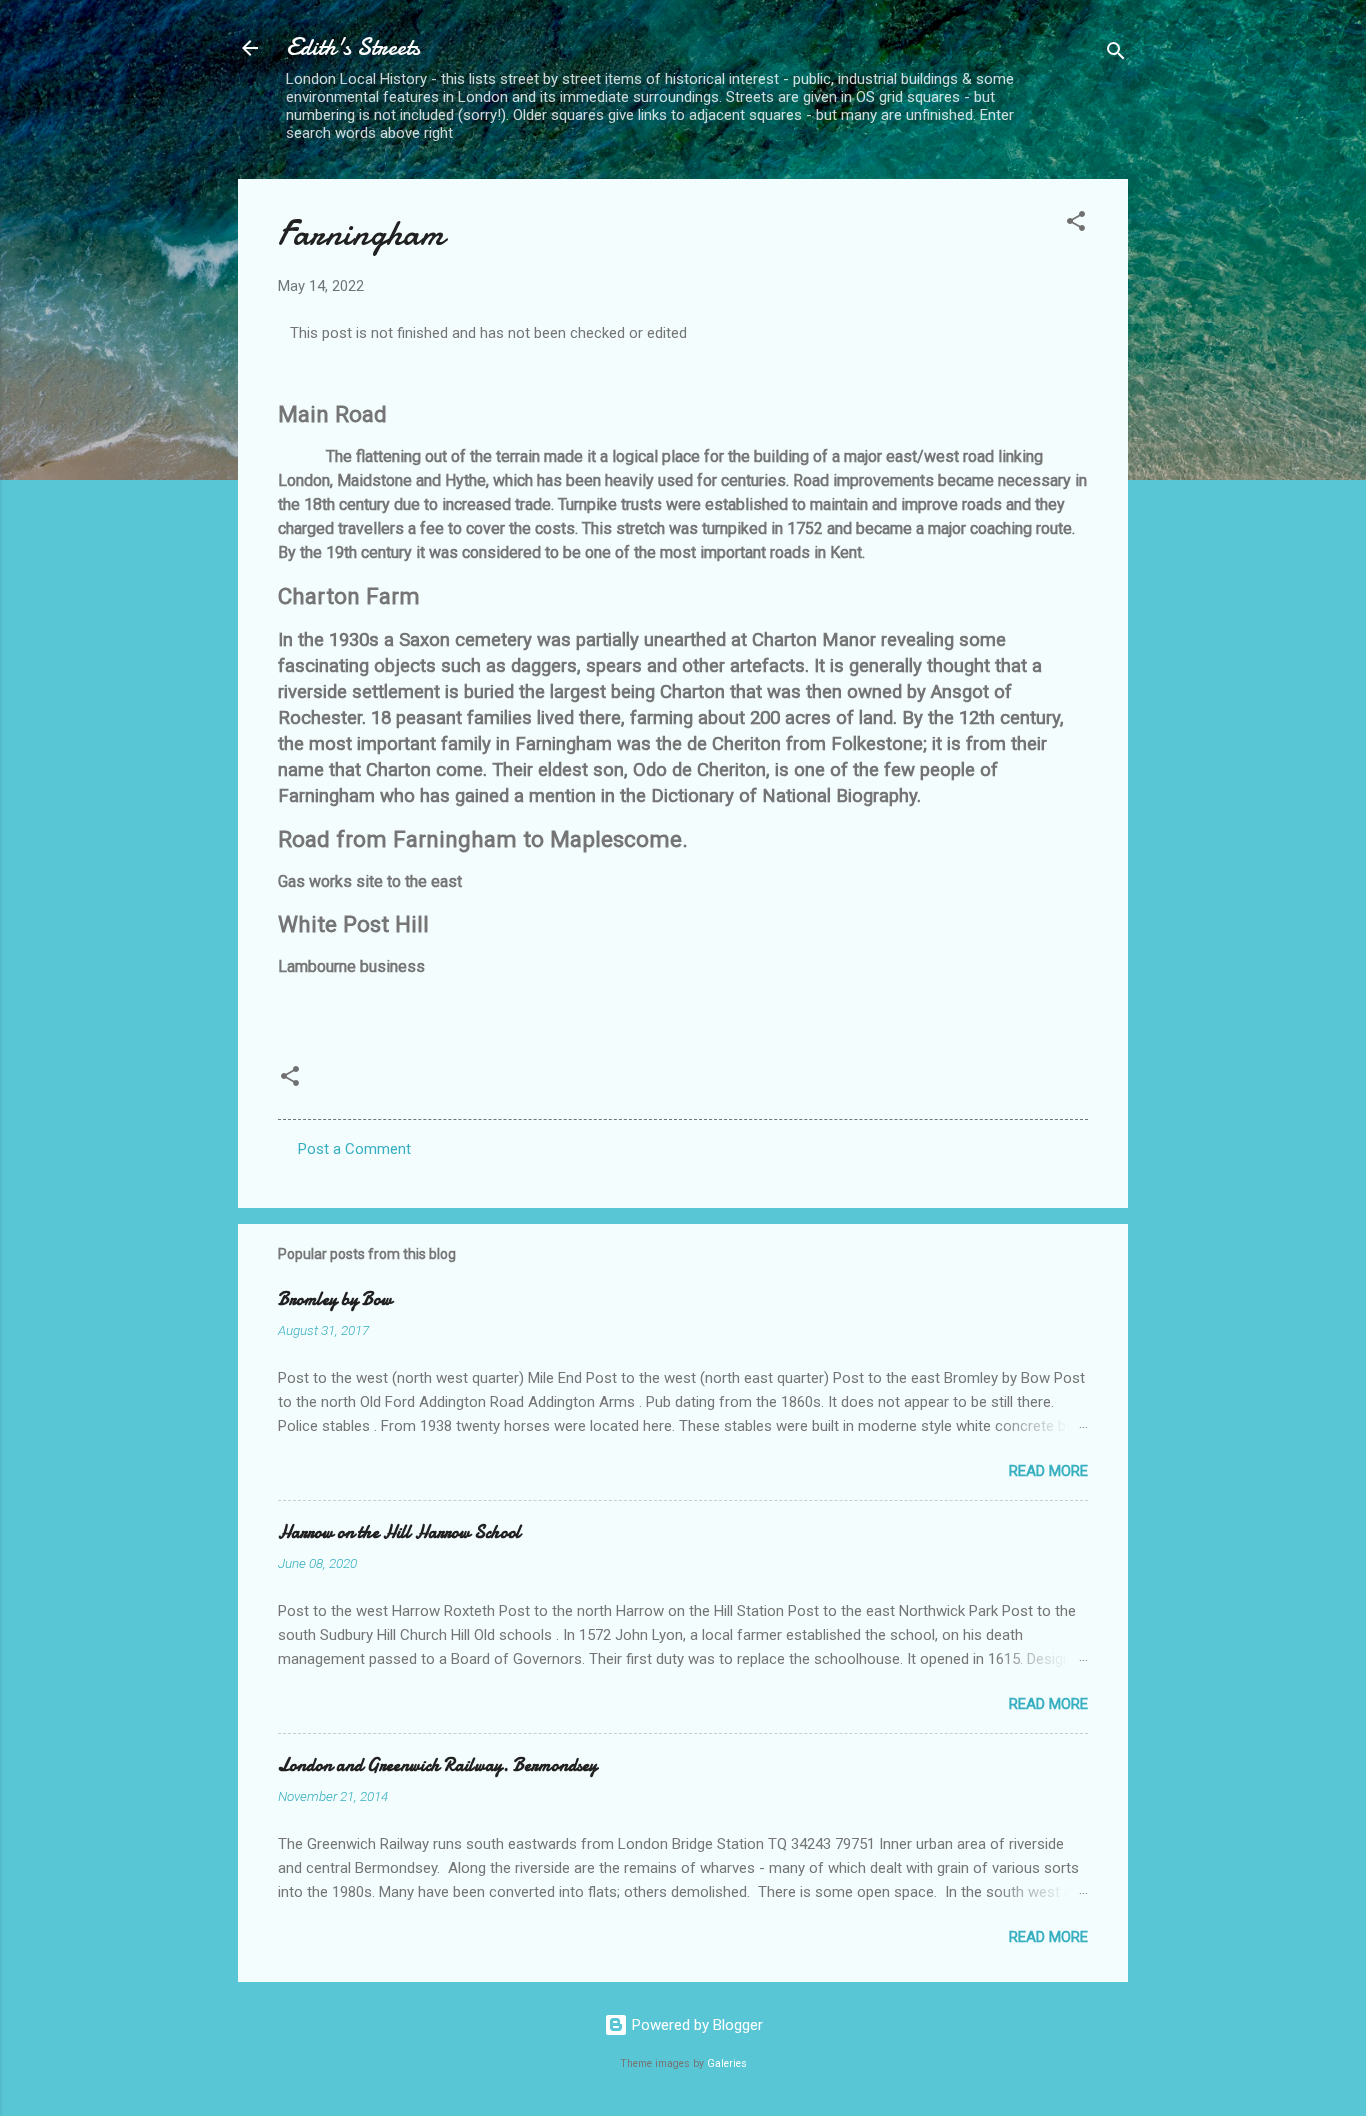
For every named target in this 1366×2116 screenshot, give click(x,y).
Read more (1048, 1471)
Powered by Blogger (695, 2025)
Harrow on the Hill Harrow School (399, 1532)
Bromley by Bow (335, 1299)
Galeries (727, 2063)
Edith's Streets (353, 47)
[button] (1076, 224)
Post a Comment (354, 1149)
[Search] (1116, 54)
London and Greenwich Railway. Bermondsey (437, 1765)
